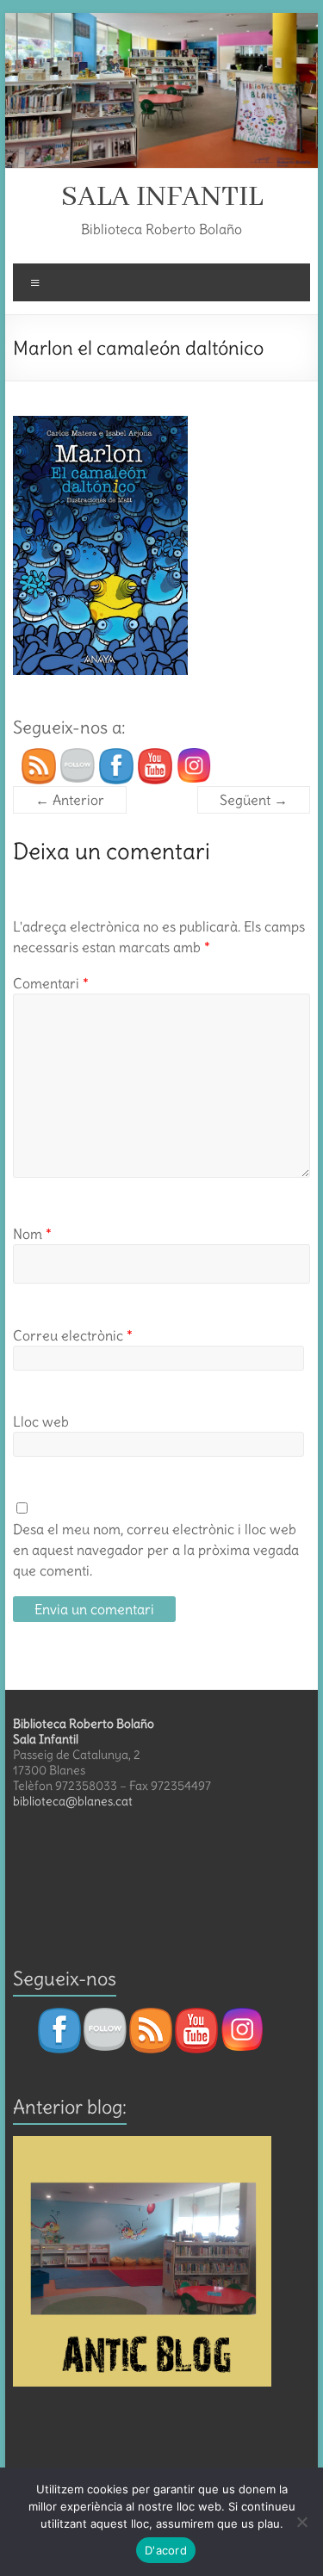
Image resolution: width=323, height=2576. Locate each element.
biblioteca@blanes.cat (73, 1801)
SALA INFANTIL (162, 197)
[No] (301, 2522)
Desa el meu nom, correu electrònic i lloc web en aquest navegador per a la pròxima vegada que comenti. (156, 1550)
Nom (32, 1234)
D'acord (166, 2550)
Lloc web (41, 1421)
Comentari (51, 983)
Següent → (254, 800)
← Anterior (70, 800)
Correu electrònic (73, 1335)
